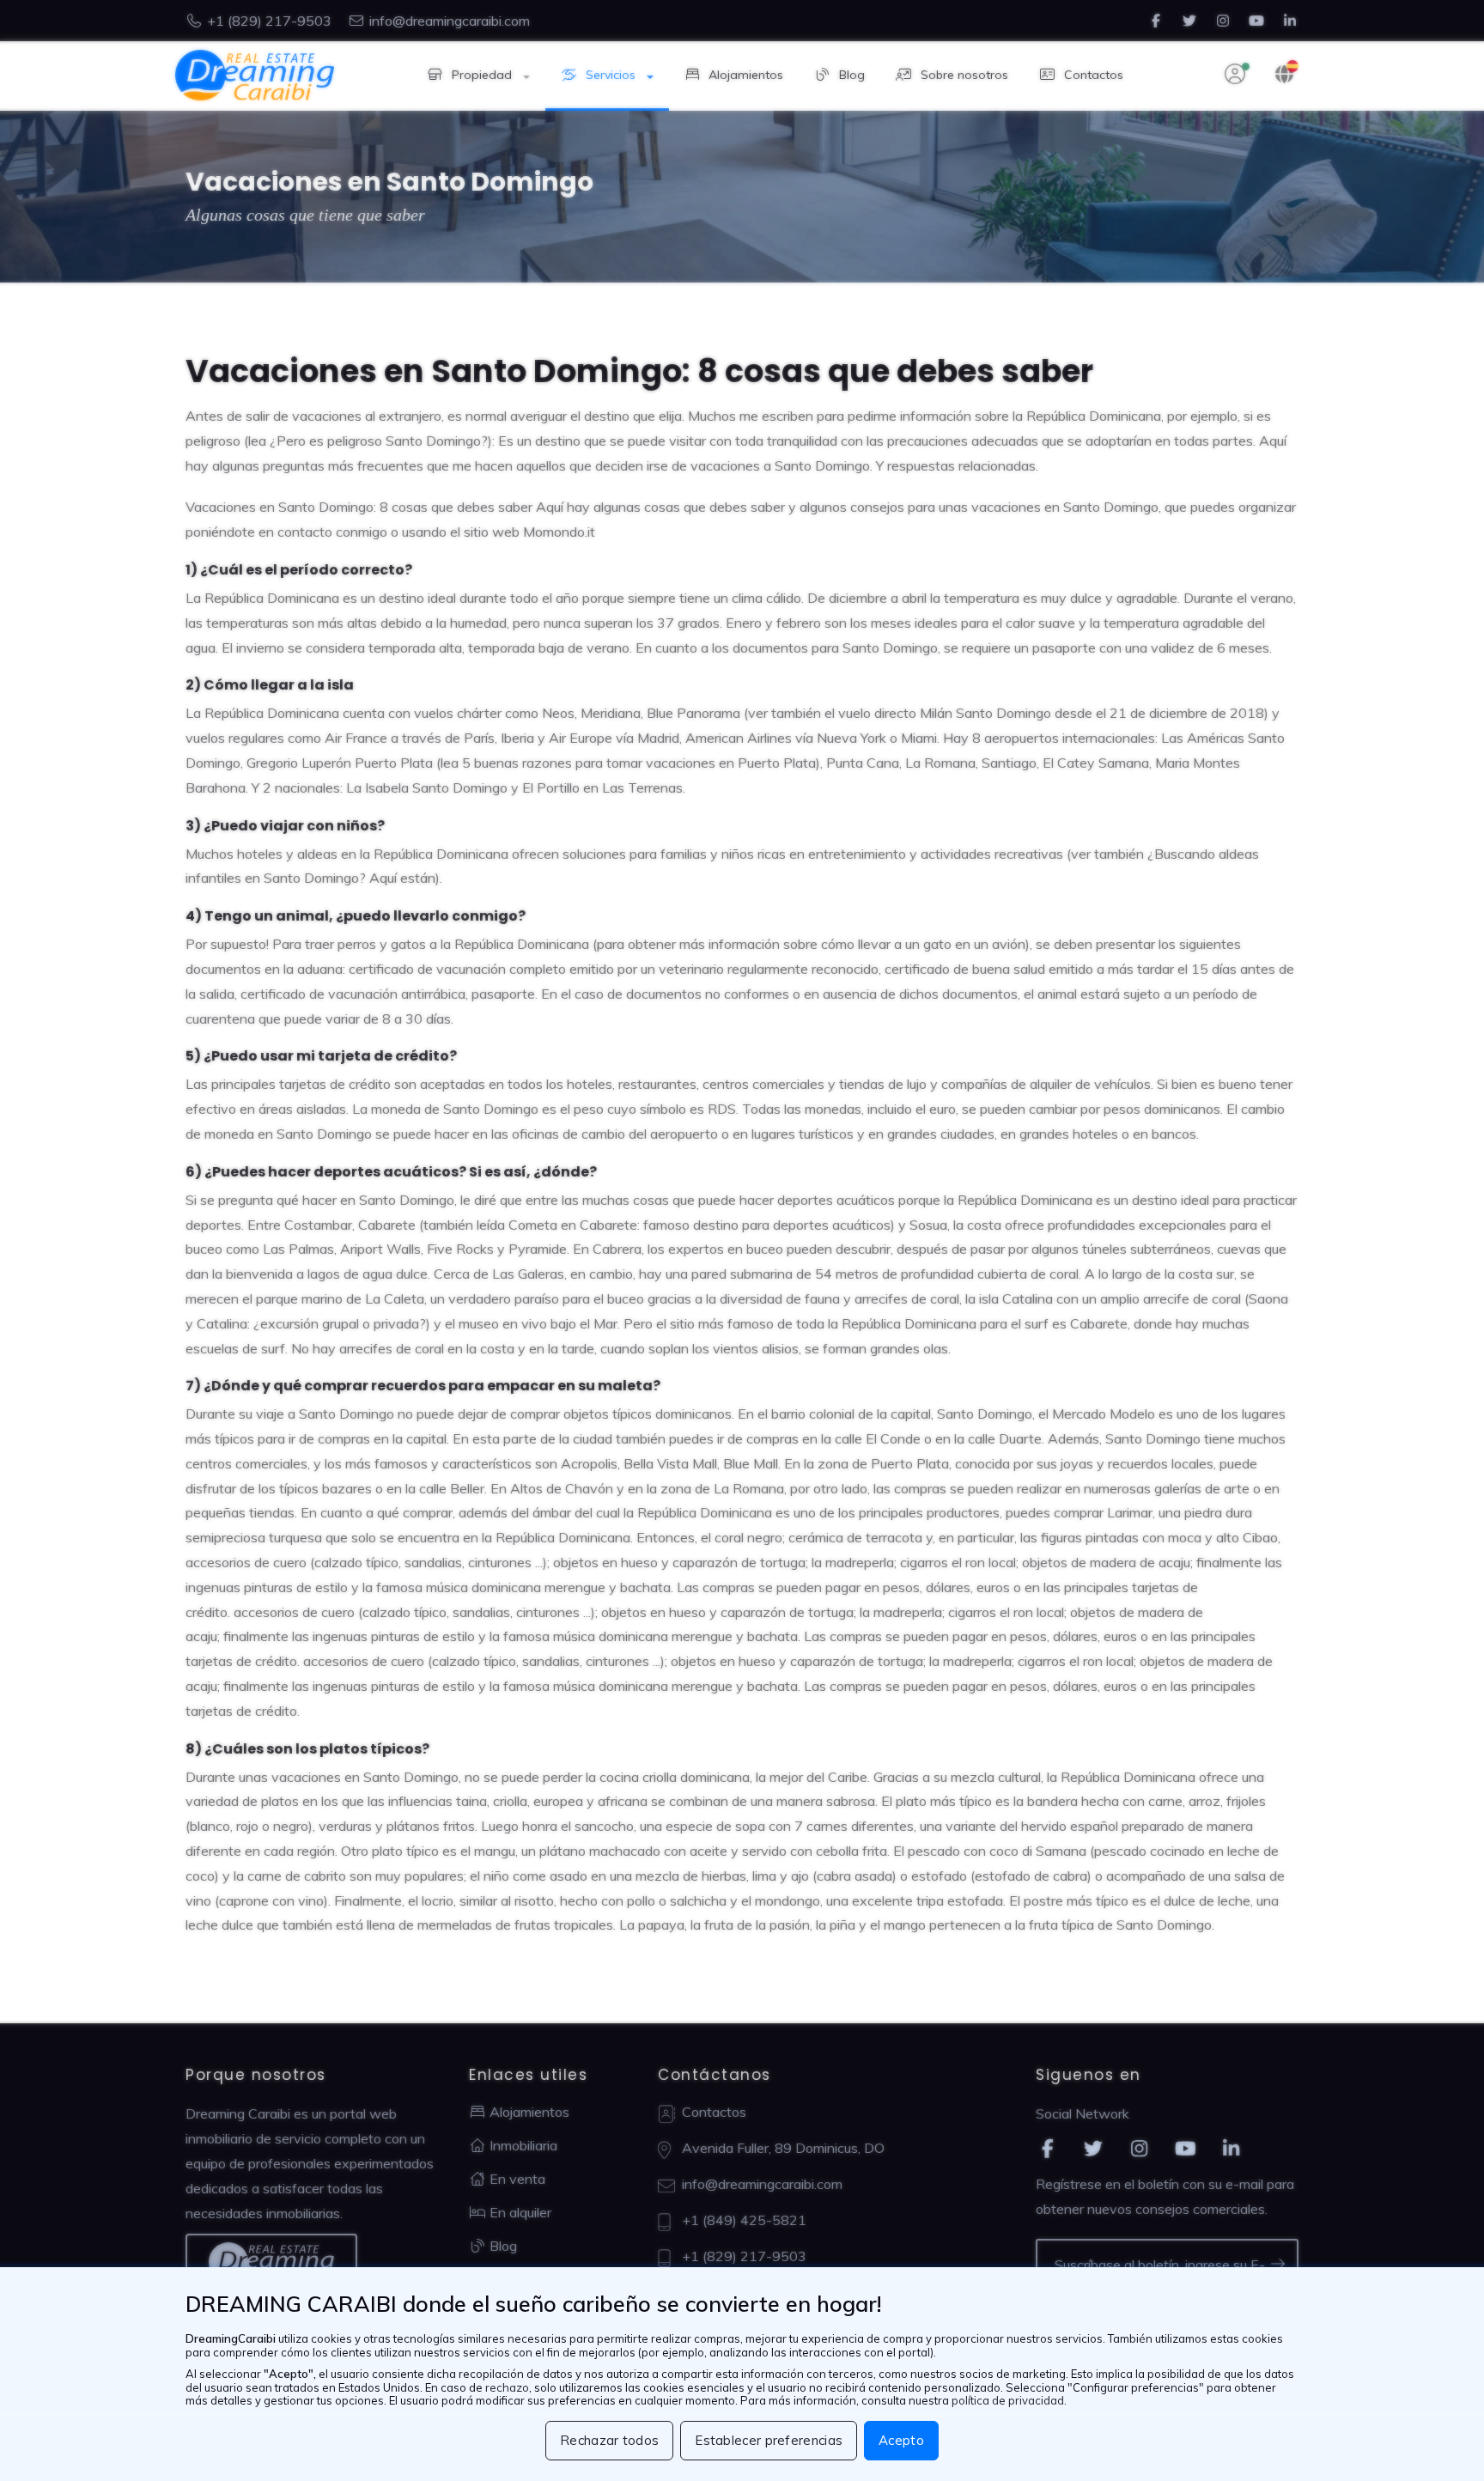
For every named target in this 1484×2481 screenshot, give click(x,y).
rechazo (507, 2387)
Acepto (901, 2440)
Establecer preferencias (769, 2440)
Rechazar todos (609, 2440)
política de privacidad (1008, 2400)
